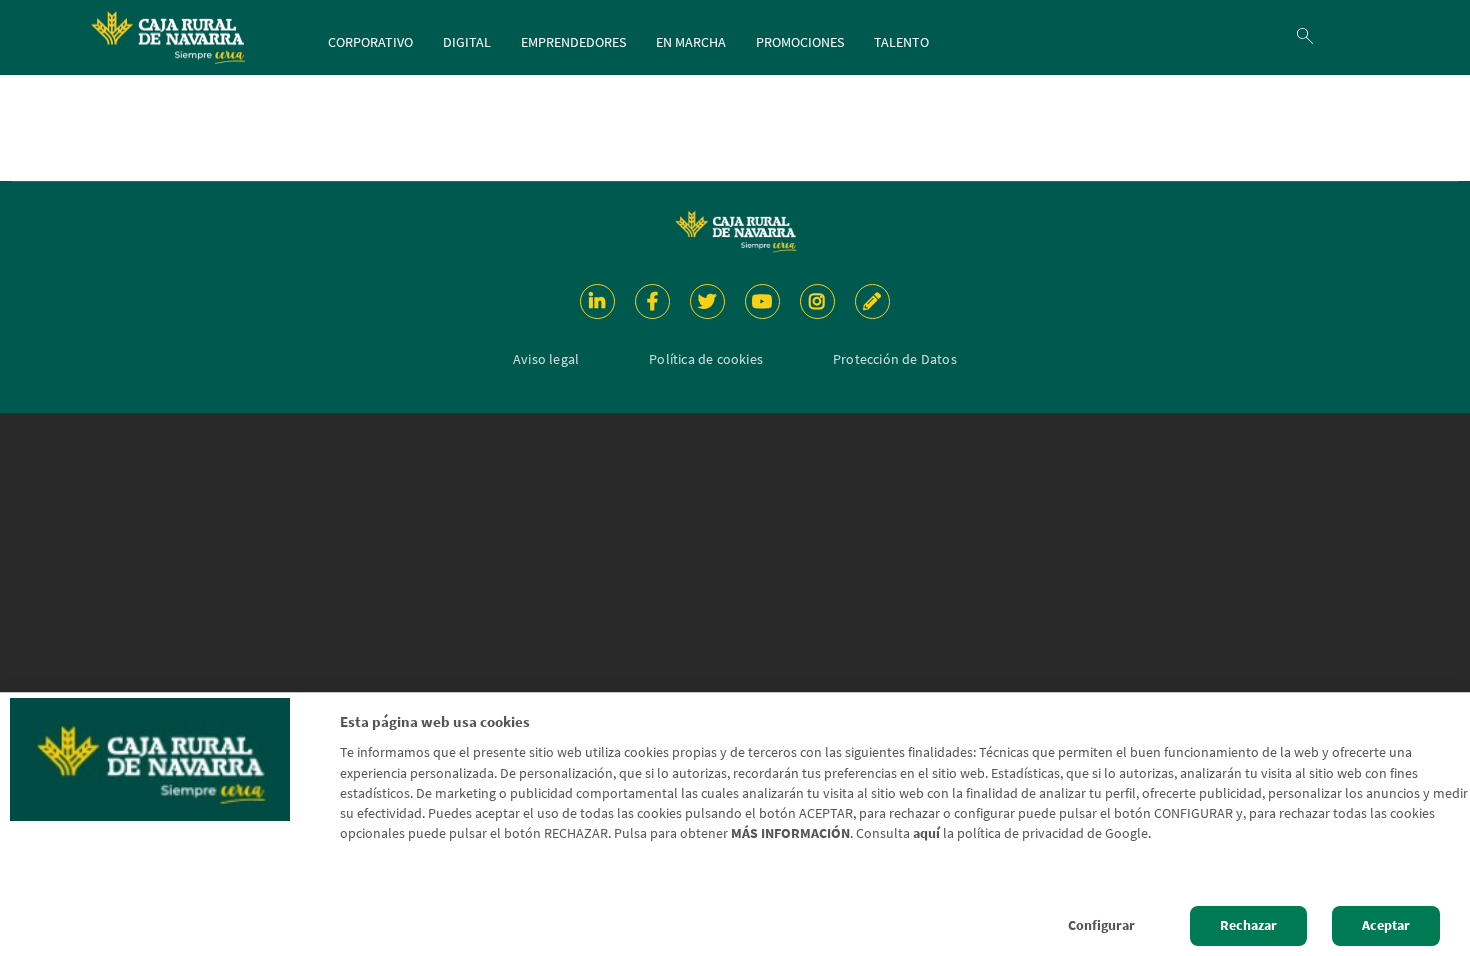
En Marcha (691, 42)
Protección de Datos (895, 359)
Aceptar (1386, 925)
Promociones (800, 42)
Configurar (1101, 925)
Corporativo (370, 42)
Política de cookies (706, 359)
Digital (467, 42)
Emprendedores (573, 42)
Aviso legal (546, 359)
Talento (901, 42)
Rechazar (1248, 925)
